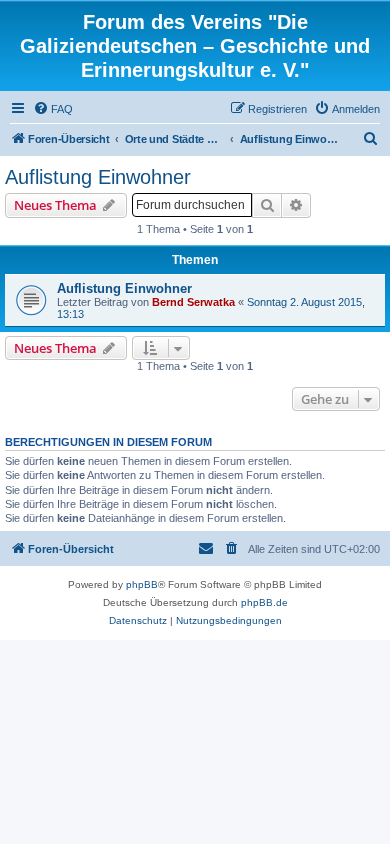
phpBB (142, 584)
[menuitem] (53, 109)
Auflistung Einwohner (98, 177)
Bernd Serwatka (193, 302)
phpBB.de (264, 602)
